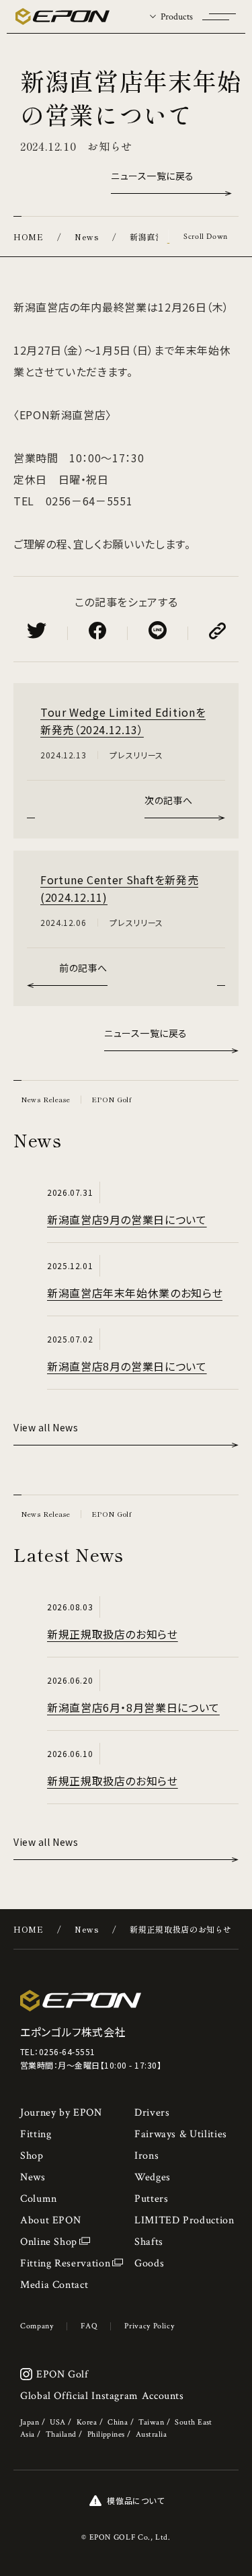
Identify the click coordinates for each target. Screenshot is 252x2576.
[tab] (171, 16)
